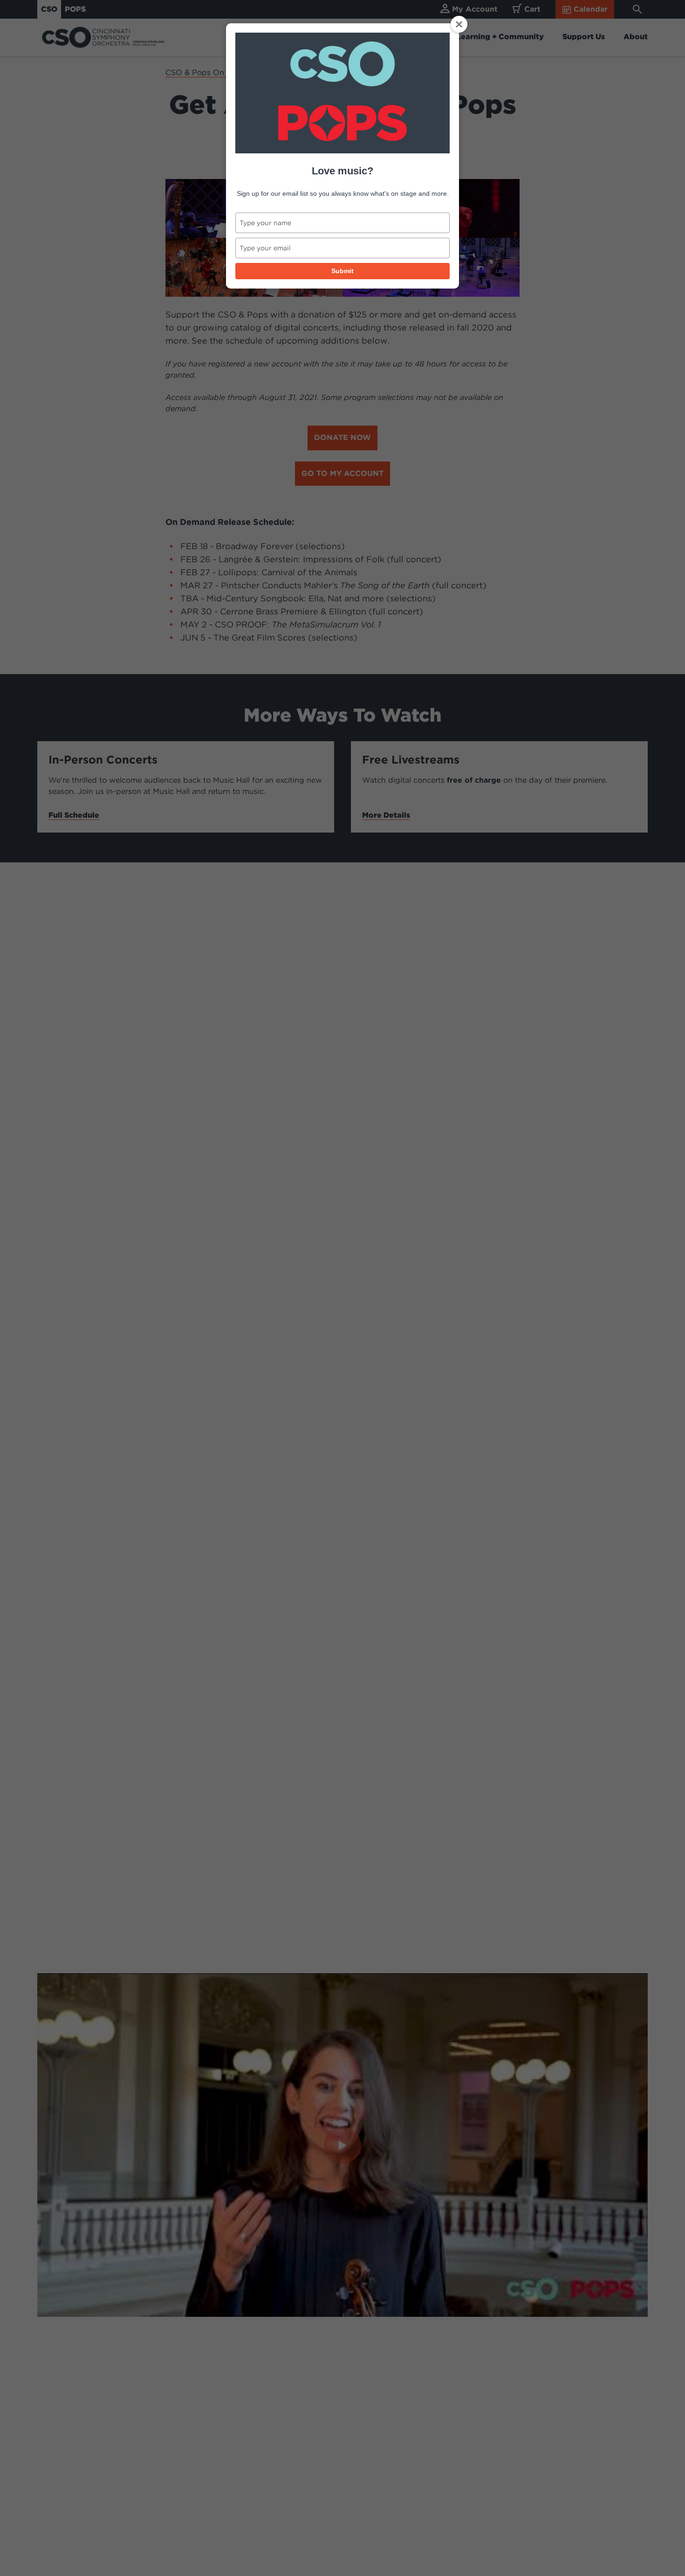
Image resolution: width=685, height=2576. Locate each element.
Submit (342, 271)
